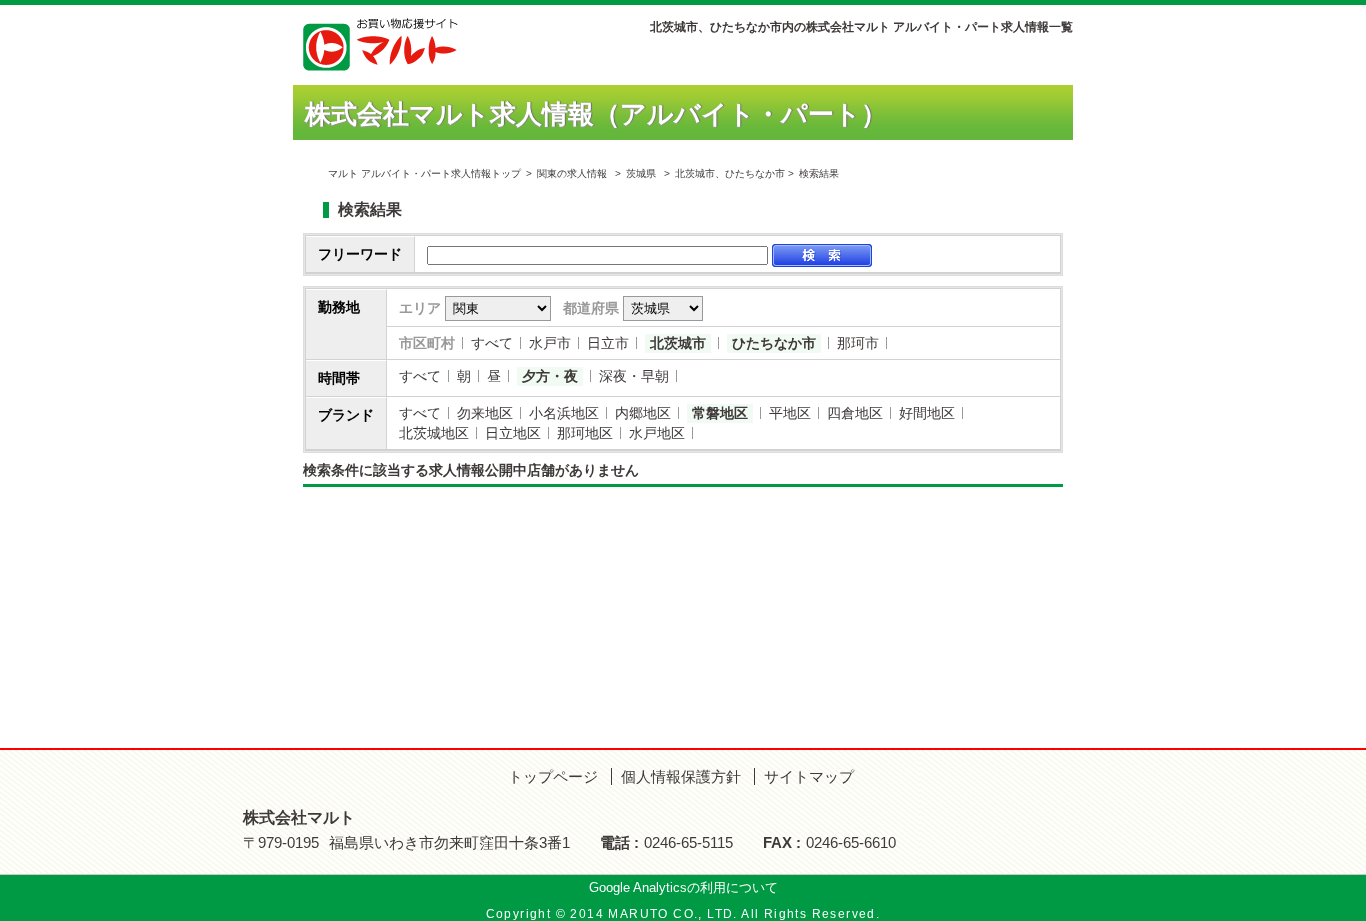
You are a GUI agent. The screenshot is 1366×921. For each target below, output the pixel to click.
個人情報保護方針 (681, 776)
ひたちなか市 (774, 343)
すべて (492, 343)
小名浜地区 (564, 413)
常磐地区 (720, 413)
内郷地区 (643, 413)
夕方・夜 (550, 376)
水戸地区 (657, 433)
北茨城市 (678, 343)
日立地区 (513, 433)
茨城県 (641, 173)
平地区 (790, 413)
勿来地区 (485, 413)
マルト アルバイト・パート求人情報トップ (424, 173)
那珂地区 (585, 433)
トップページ (553, 776)
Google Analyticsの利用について (683, 887)
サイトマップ (809, 776)
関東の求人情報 (573, 173)
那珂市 (858, 343)
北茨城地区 (434, 433)
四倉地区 (855, 413)
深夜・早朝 (634, 376)
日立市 (608, 343)
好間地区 (927, 413)
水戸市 (550, 343)
